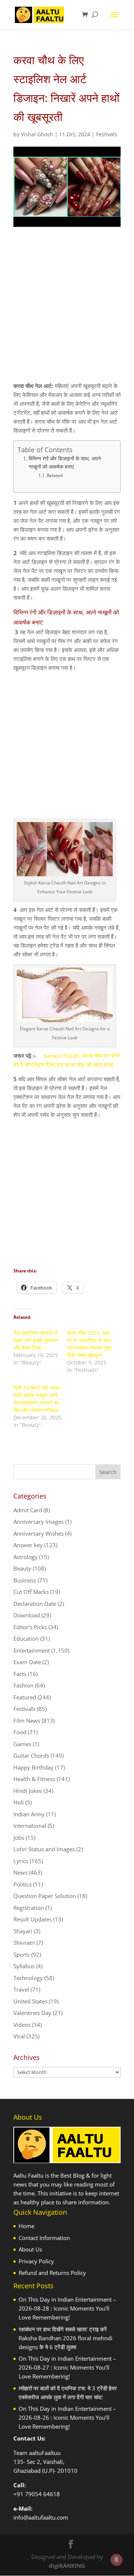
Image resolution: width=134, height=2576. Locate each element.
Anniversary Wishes (39, 1533)
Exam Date (27, 1662)
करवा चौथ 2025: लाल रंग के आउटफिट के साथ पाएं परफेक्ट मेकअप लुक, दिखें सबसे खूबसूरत (90, 1344)
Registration (29, 1908)
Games (22, 1744)
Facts (20, 1674)
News (20, 1872)
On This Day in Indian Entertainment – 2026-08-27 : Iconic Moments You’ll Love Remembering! (67, 2367)
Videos (22, 2025)
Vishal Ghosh (37, 134)
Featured (25, 1697)
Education (26, 1638)
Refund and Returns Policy (52, 2273)
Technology (28, 1978)
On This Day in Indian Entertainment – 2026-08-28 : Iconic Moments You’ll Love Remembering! (67, 2308)
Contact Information (44, 2238)
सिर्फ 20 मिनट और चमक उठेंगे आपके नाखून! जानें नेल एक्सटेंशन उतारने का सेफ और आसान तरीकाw (36, 1399)
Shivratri (24, 1943)
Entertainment (32, 1650)
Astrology (25, 1557)
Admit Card (28, 1510)
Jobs (19, 1838)
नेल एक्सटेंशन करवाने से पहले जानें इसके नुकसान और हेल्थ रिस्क (36, 1340)
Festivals (107, 134)
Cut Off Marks (31, 1592)
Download (27, 1615)
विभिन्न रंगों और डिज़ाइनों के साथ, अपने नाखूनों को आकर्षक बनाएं (65, 463)
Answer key (28, 1545)
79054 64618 (42, 2494)
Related (55, 475)
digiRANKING (67, 2566)
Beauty (22, 1568)
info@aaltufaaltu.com (41, 2517)
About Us (30, 2249)
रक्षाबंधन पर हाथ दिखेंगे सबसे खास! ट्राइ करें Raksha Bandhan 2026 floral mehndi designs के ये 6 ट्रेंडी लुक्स (66, 2338)
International (30, 1826)
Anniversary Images (39, 1522)
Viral (19, 2036)
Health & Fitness (34, 1779)
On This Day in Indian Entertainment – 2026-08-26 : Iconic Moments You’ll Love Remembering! (67, 2417)
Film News (27, 1721)
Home (26, 2226)
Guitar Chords (31, 1755)
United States (30, 2001)
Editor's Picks (30, 1627)
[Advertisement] (67, 311)
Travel (21, 1989)
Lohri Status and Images (44, 1849)
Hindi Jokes (28, 1791)
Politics (23, 1884)
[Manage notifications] (117, 2560)
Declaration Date (35, 1604)
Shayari (23, 1931)
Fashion (23, 1685)
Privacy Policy (36, 2261)
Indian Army (29, 1814)
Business (25, 1580)
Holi (19, 1802)
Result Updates (33, 1919)
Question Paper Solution (45, 1896)
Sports (22, 1954)
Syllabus (24, 1966)
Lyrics (21, 1861)
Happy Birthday (33, 1767)
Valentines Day (32, 2013)
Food (20, 1732)
